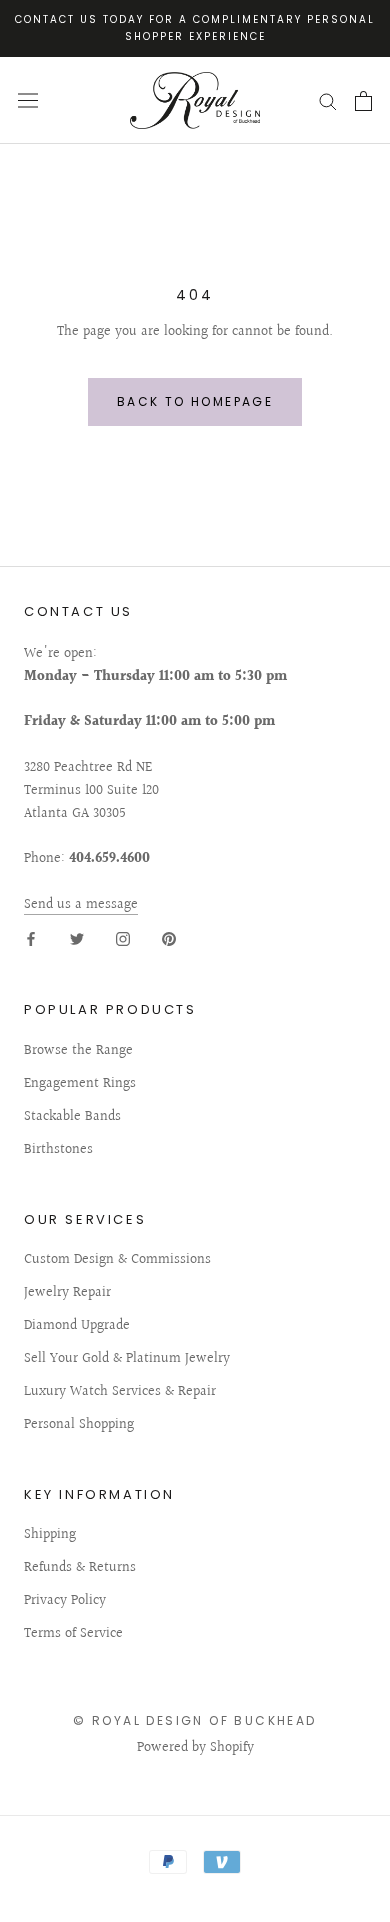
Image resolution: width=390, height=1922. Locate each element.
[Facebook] (31, 939)
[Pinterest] (169, 939)
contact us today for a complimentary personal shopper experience (195, 28)
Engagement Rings (80, 1084)
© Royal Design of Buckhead (194, 1720)
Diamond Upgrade (77, 1326)
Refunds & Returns (80, 1568)
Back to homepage (195, 401)
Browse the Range (78, 1051)
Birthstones (58, 1150)
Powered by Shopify (195, 1748)
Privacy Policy (65, 1601)
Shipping (50, 1535)
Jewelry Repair (67, 1293)
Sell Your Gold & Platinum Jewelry (127, 1359)
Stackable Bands (72, 1117)
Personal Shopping (79, 1425)
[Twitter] (77, 939)
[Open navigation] (28, 100)
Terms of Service (73, 1634)
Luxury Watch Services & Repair (120, 1392)
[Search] (328, 100)
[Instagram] (123, 939)
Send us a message (81, 905)
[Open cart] (363, 101)
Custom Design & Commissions (117, 1260)
